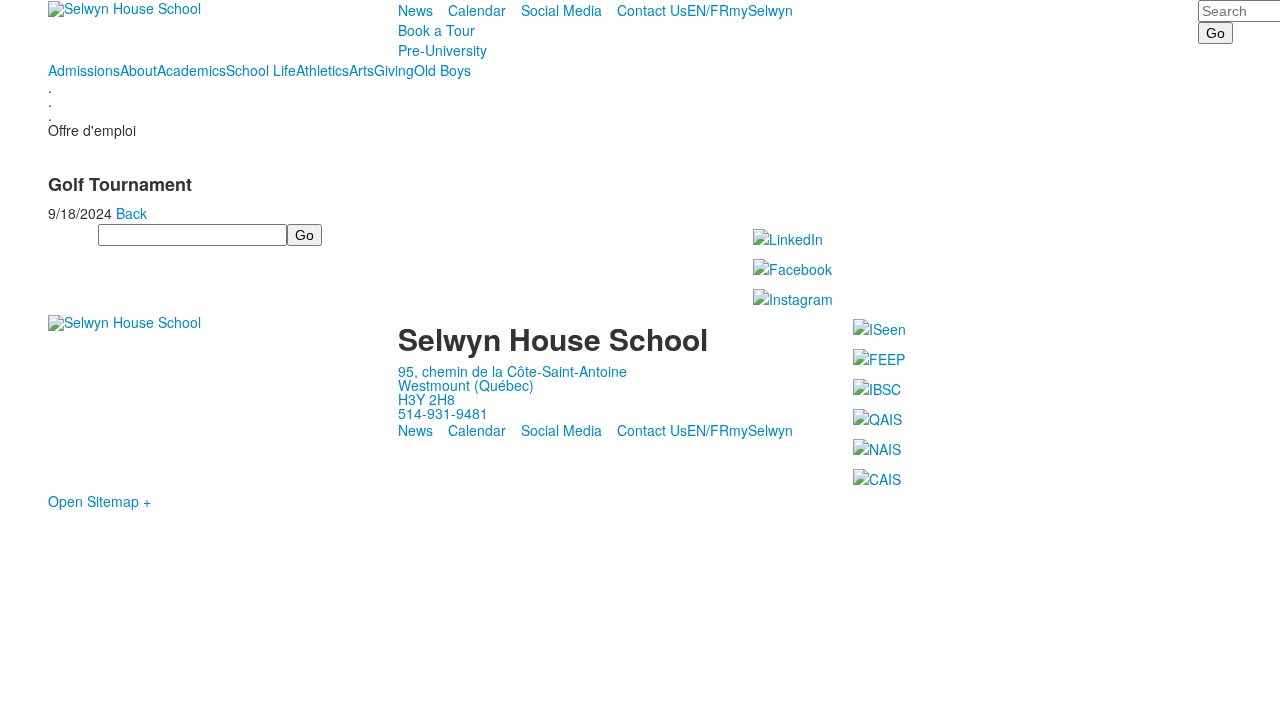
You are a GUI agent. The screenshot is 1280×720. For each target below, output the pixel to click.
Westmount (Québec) (466, 385)
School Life (261, 70)
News (415, 10)
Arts (361, 70)
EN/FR (708, 10)
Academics (191, 70)
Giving (394, 70)
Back (131, 213)
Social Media (561, 10)
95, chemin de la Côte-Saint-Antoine (512, 371)
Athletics (322, 70)
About (138, 70)
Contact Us (652, 10)
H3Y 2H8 (426, 399)
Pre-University (442, 50)
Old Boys (442, 70)
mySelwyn (761, 10)
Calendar (477, 10)
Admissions (84, 70)
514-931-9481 (443, 413)
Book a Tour (436, 30)
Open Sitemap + (99, 501)
